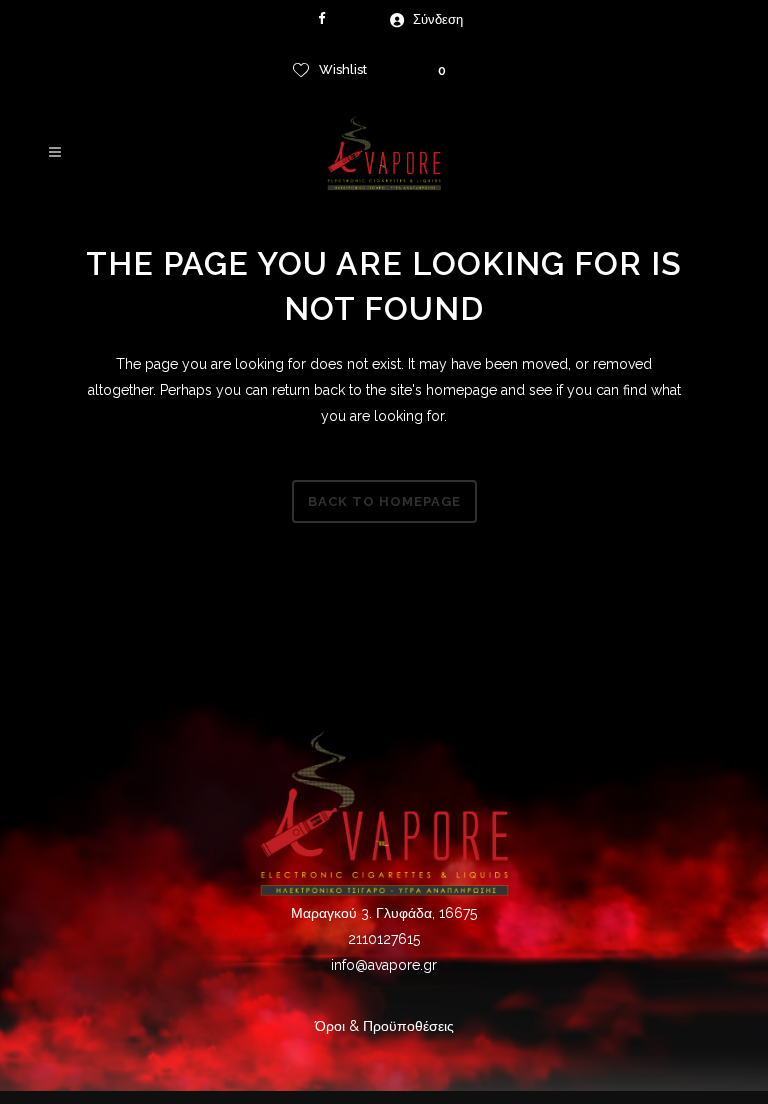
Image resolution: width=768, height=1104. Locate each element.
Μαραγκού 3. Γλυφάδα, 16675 (384, 913)
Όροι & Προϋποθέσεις (384, 1026)
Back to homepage (384, 501)
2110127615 (384, 939)
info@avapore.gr (384, 965)
